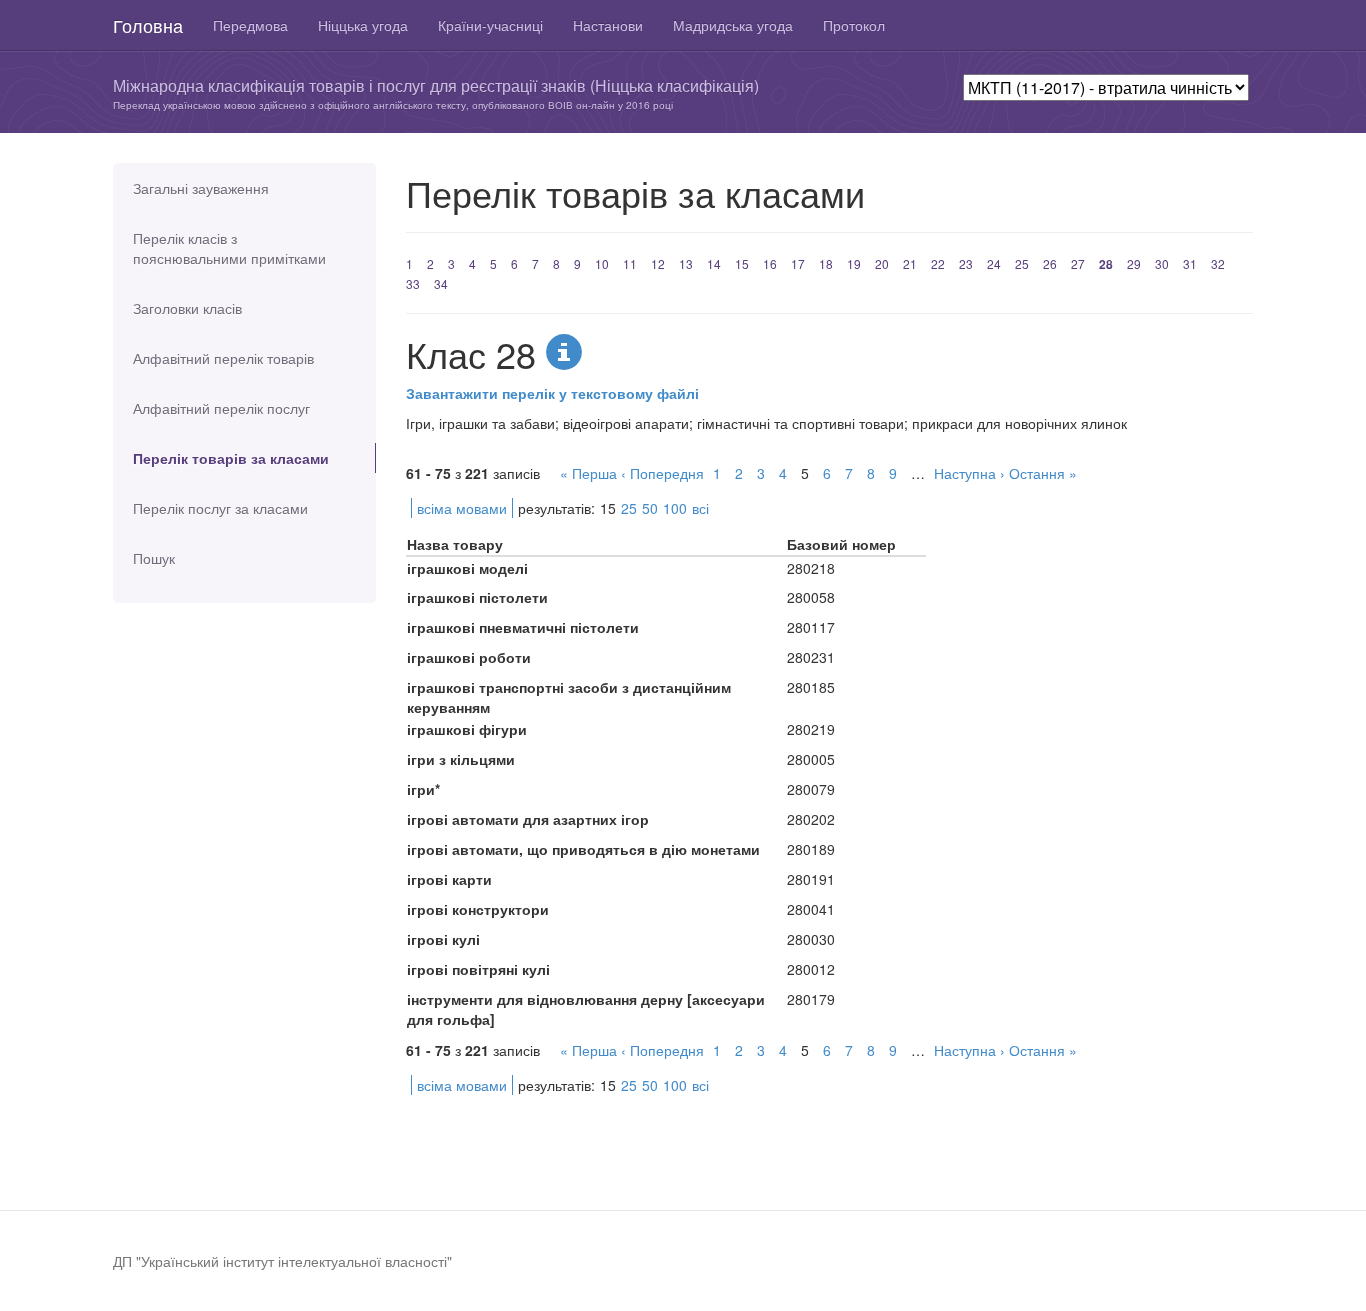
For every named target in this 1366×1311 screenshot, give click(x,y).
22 (938, 263)
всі (700, 508)
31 (1190, 263)
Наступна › (969, 473)
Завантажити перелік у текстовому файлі (552, 393)
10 (602, 263)
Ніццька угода (363, 25)
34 (441, 283)
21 (910, 263)
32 (1218, 263)
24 (994, 263)
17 (798, 263)
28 (1106, 264)
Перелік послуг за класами (220, 508)
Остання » (1043, 473)
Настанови (608, 25)
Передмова (250, 25)
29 (1134, 263)
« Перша (588, 473)
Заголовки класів (187, 308)
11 (630, 263)
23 (966, 263)
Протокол (854, 25)
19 (854, 263)
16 (770, 263)
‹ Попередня (662, 473)
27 (1078, 263)
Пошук (154, 558)
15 (742, 263)
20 (882, 263)
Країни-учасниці (490, 25)
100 (675, 508)
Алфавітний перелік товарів (223, 358)
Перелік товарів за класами (231, 458)
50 (650, 508)
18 (826, 263)
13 (686, 263)
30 (1162, 263)
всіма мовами (462, 508)
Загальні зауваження (201, 188)
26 (1050, 263)
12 (658, 263)
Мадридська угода (733, 25)
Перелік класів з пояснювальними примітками (229, 248)
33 (413, 283)
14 (714, 263)
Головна (148, 25)
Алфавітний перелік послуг (221, 408)
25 (1022, 263)
